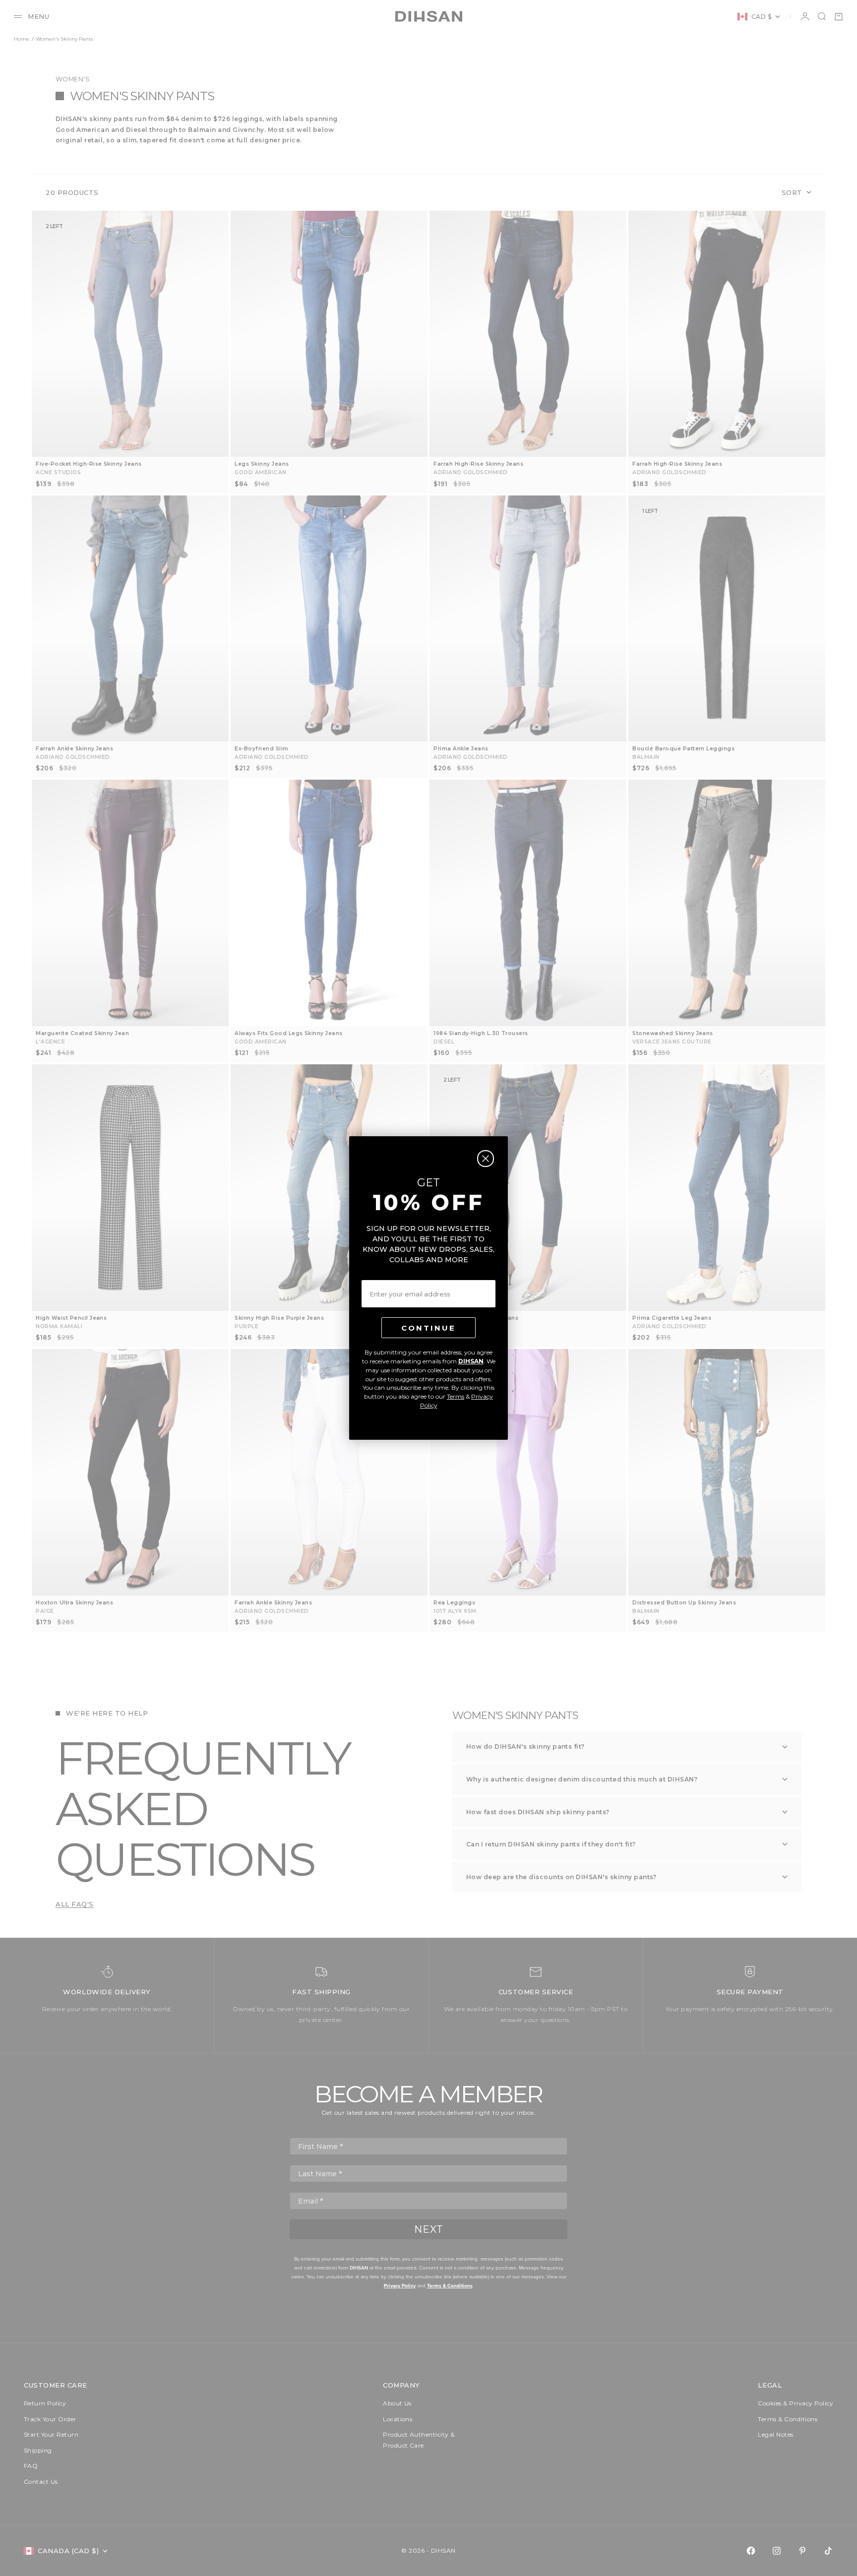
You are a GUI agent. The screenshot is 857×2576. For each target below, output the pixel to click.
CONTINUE (428, 1328)
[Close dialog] (486, 1159)
